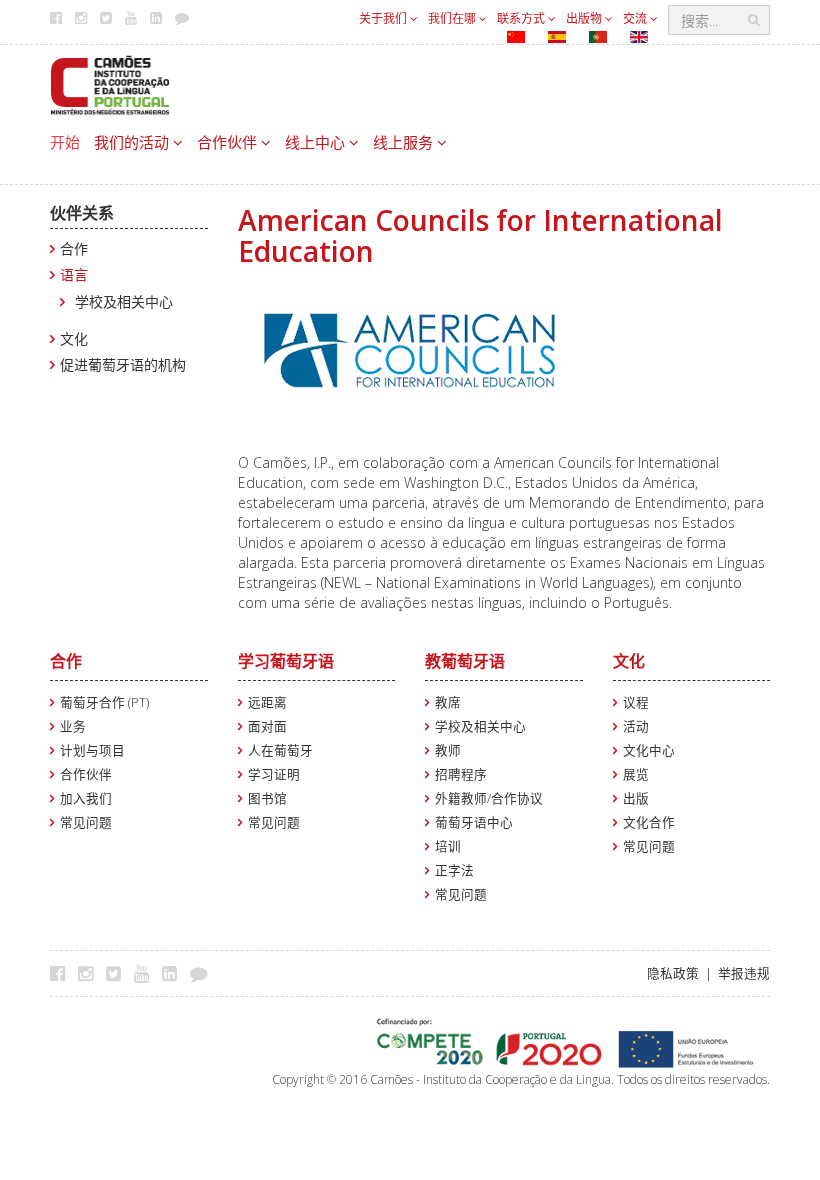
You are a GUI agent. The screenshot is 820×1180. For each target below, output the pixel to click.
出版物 (585, 18)
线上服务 (405, 142)
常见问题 (86, 822)
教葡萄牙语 (465, 661)
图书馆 (267, 798)
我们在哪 (453, 18)
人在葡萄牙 (280, 750)
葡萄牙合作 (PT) (104, 702)
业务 (73, 726)
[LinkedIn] (174, 973)
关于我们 (384, 18)
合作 (74, 248)
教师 (448, 750)
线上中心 (317, 142)
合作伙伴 (229, 142)
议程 (636, 702)
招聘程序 (461, 774)
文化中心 (649, 750)
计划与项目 (92, 750)
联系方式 (522, 18)
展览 (636, 774)
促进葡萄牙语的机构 (123, 364)
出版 (636, 798)
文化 (74, 338)
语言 (74, 274)
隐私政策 (673, 973)
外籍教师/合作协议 (489, 798)
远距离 (267, 702)
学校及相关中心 (124, 301)
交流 (636, 18)
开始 (65, 142)
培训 (448, 846)
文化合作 (649, 822)
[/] (110, 83)
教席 (448, 702)
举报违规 (744, 973)
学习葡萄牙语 (286, 661)
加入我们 (86, 798)
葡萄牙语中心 (474, 822)
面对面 (267, 726)
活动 (636, 726)
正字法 (454, 870)
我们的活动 (133, 142)
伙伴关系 (82, 213)
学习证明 (274, 774)
